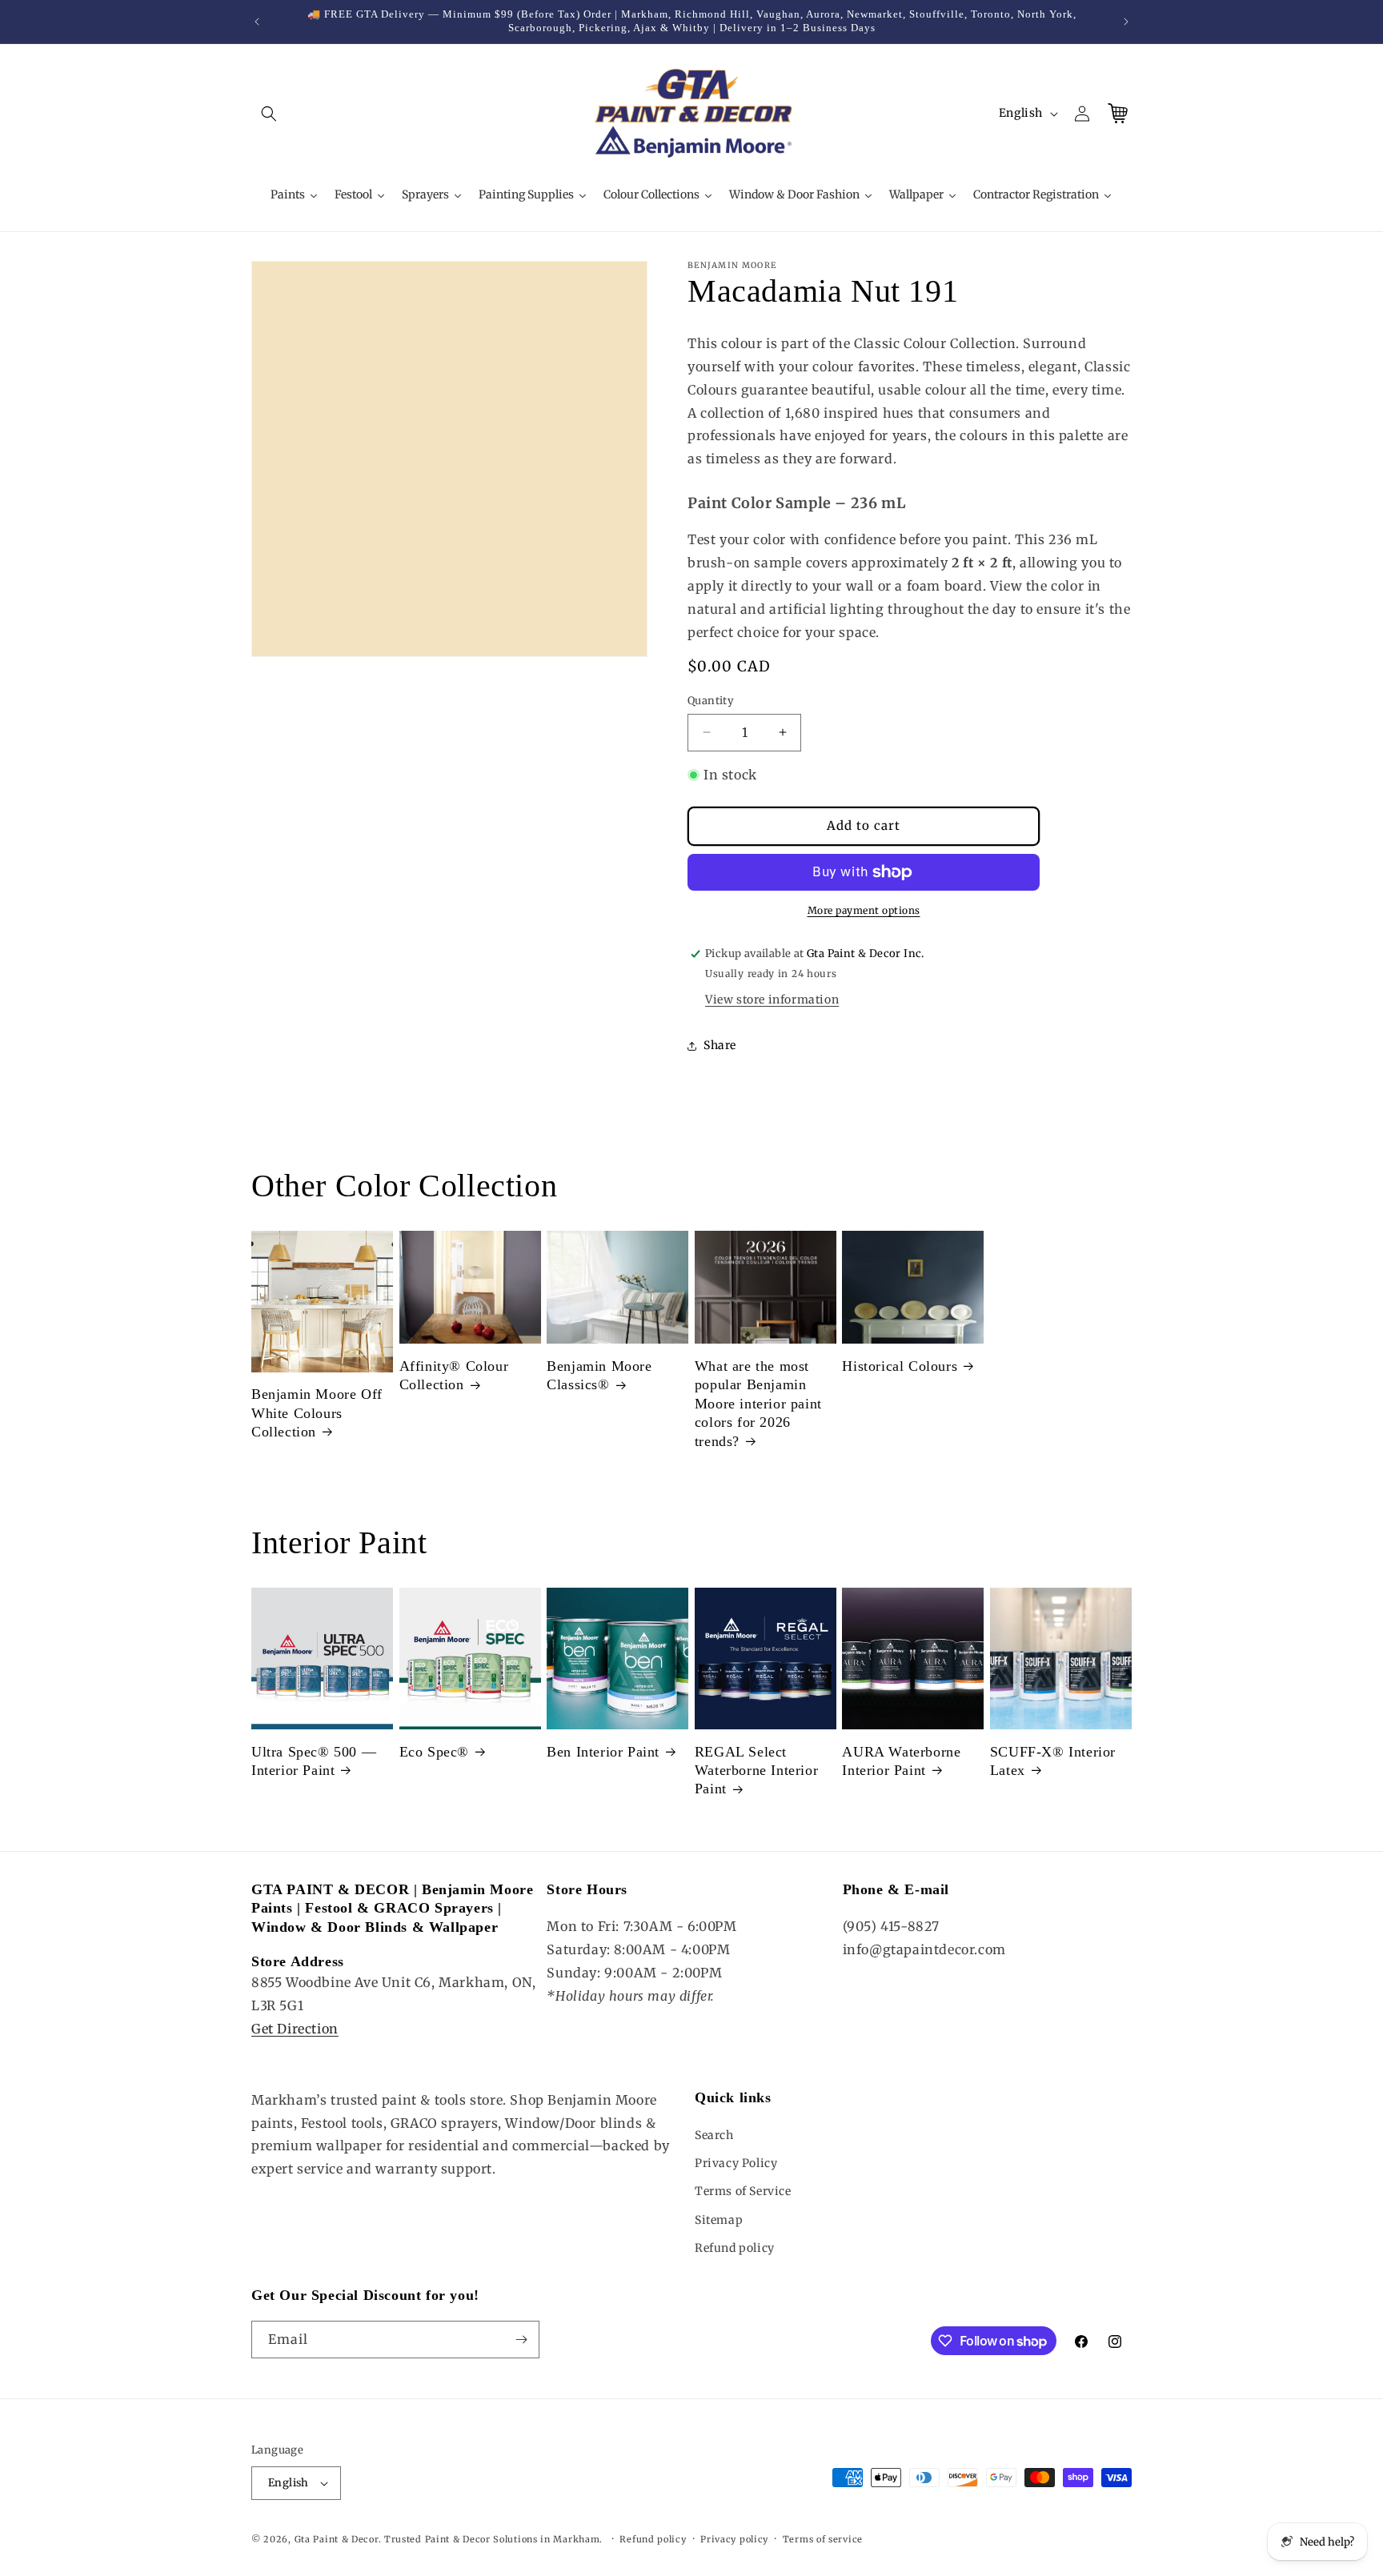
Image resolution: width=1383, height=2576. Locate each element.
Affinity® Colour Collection (454, 1375)
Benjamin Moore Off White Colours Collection (317, 1413)
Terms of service (823, 2539)
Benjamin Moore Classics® (599, 1375)
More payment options (864, 910)
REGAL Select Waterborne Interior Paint (756, 1771)
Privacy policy (734, 2539)
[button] (269, 114)
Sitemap (719, 2220)
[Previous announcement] (257, 22)
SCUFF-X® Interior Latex (1053, 1761)
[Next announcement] (1126, 22)
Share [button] (720, 1045)
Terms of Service (743, 2191)
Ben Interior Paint (603, 1752)
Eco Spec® (434, 1752)
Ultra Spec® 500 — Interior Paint (314, 1761)
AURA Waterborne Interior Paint (901, 1761)
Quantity (711, 701)
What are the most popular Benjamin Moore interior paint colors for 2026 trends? (758, 1404)
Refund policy (735, 2248)
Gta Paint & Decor (337, 2539)
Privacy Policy (736, 2163)
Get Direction (295, 2029)
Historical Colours (900, 1366)
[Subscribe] (521, 2340)
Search (714, 2135)
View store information (772, 1000)
